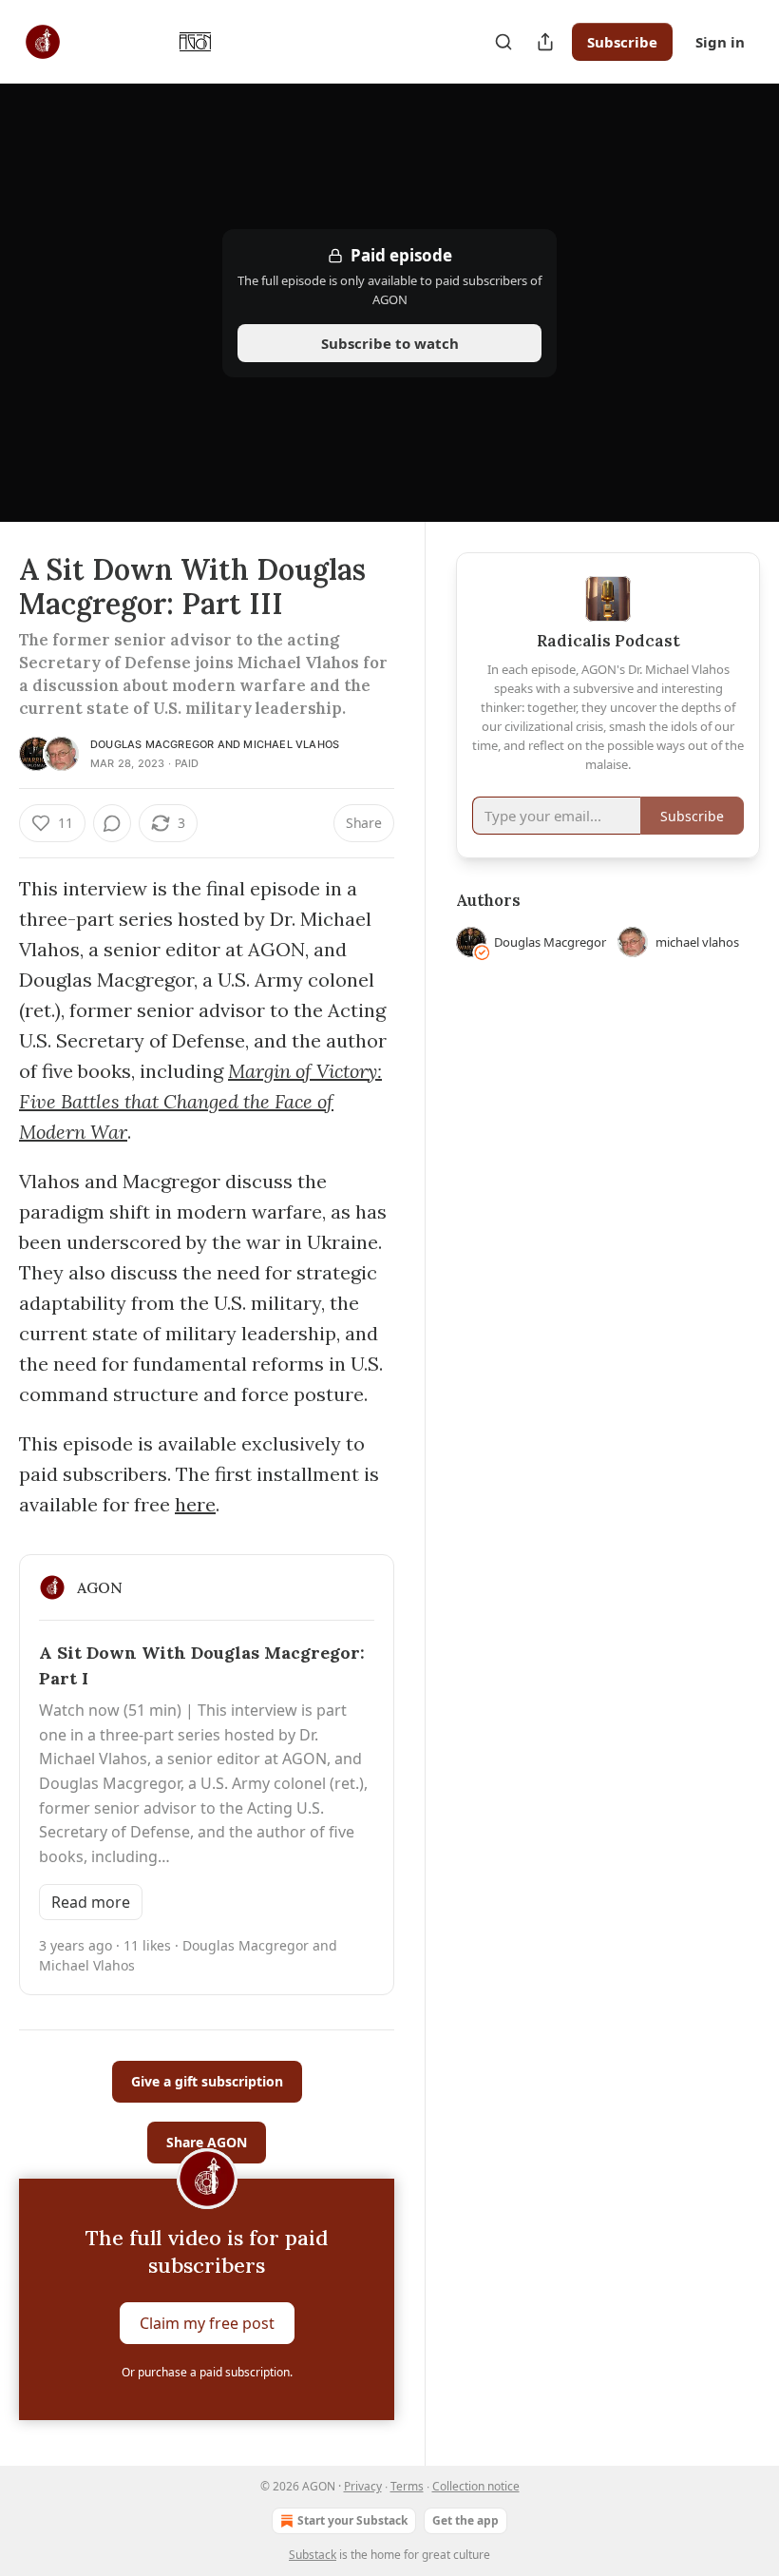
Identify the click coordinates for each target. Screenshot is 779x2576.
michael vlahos (291, 744)
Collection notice (476, 2486)
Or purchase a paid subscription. (207, 2372)
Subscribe (622, 42)
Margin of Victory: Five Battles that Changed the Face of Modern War (200, 1101)
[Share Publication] (545, 42)
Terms (407, 2486)
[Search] (503, 42)
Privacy (363, 2486)
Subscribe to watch (390, 343)
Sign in (720, 42)
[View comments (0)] (112, 823)
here (195, 1504)
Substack (313, 2555)
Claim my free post (207, 2323)
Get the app (465, 2520)
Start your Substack (352, 2520)
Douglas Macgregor (152, 744)
